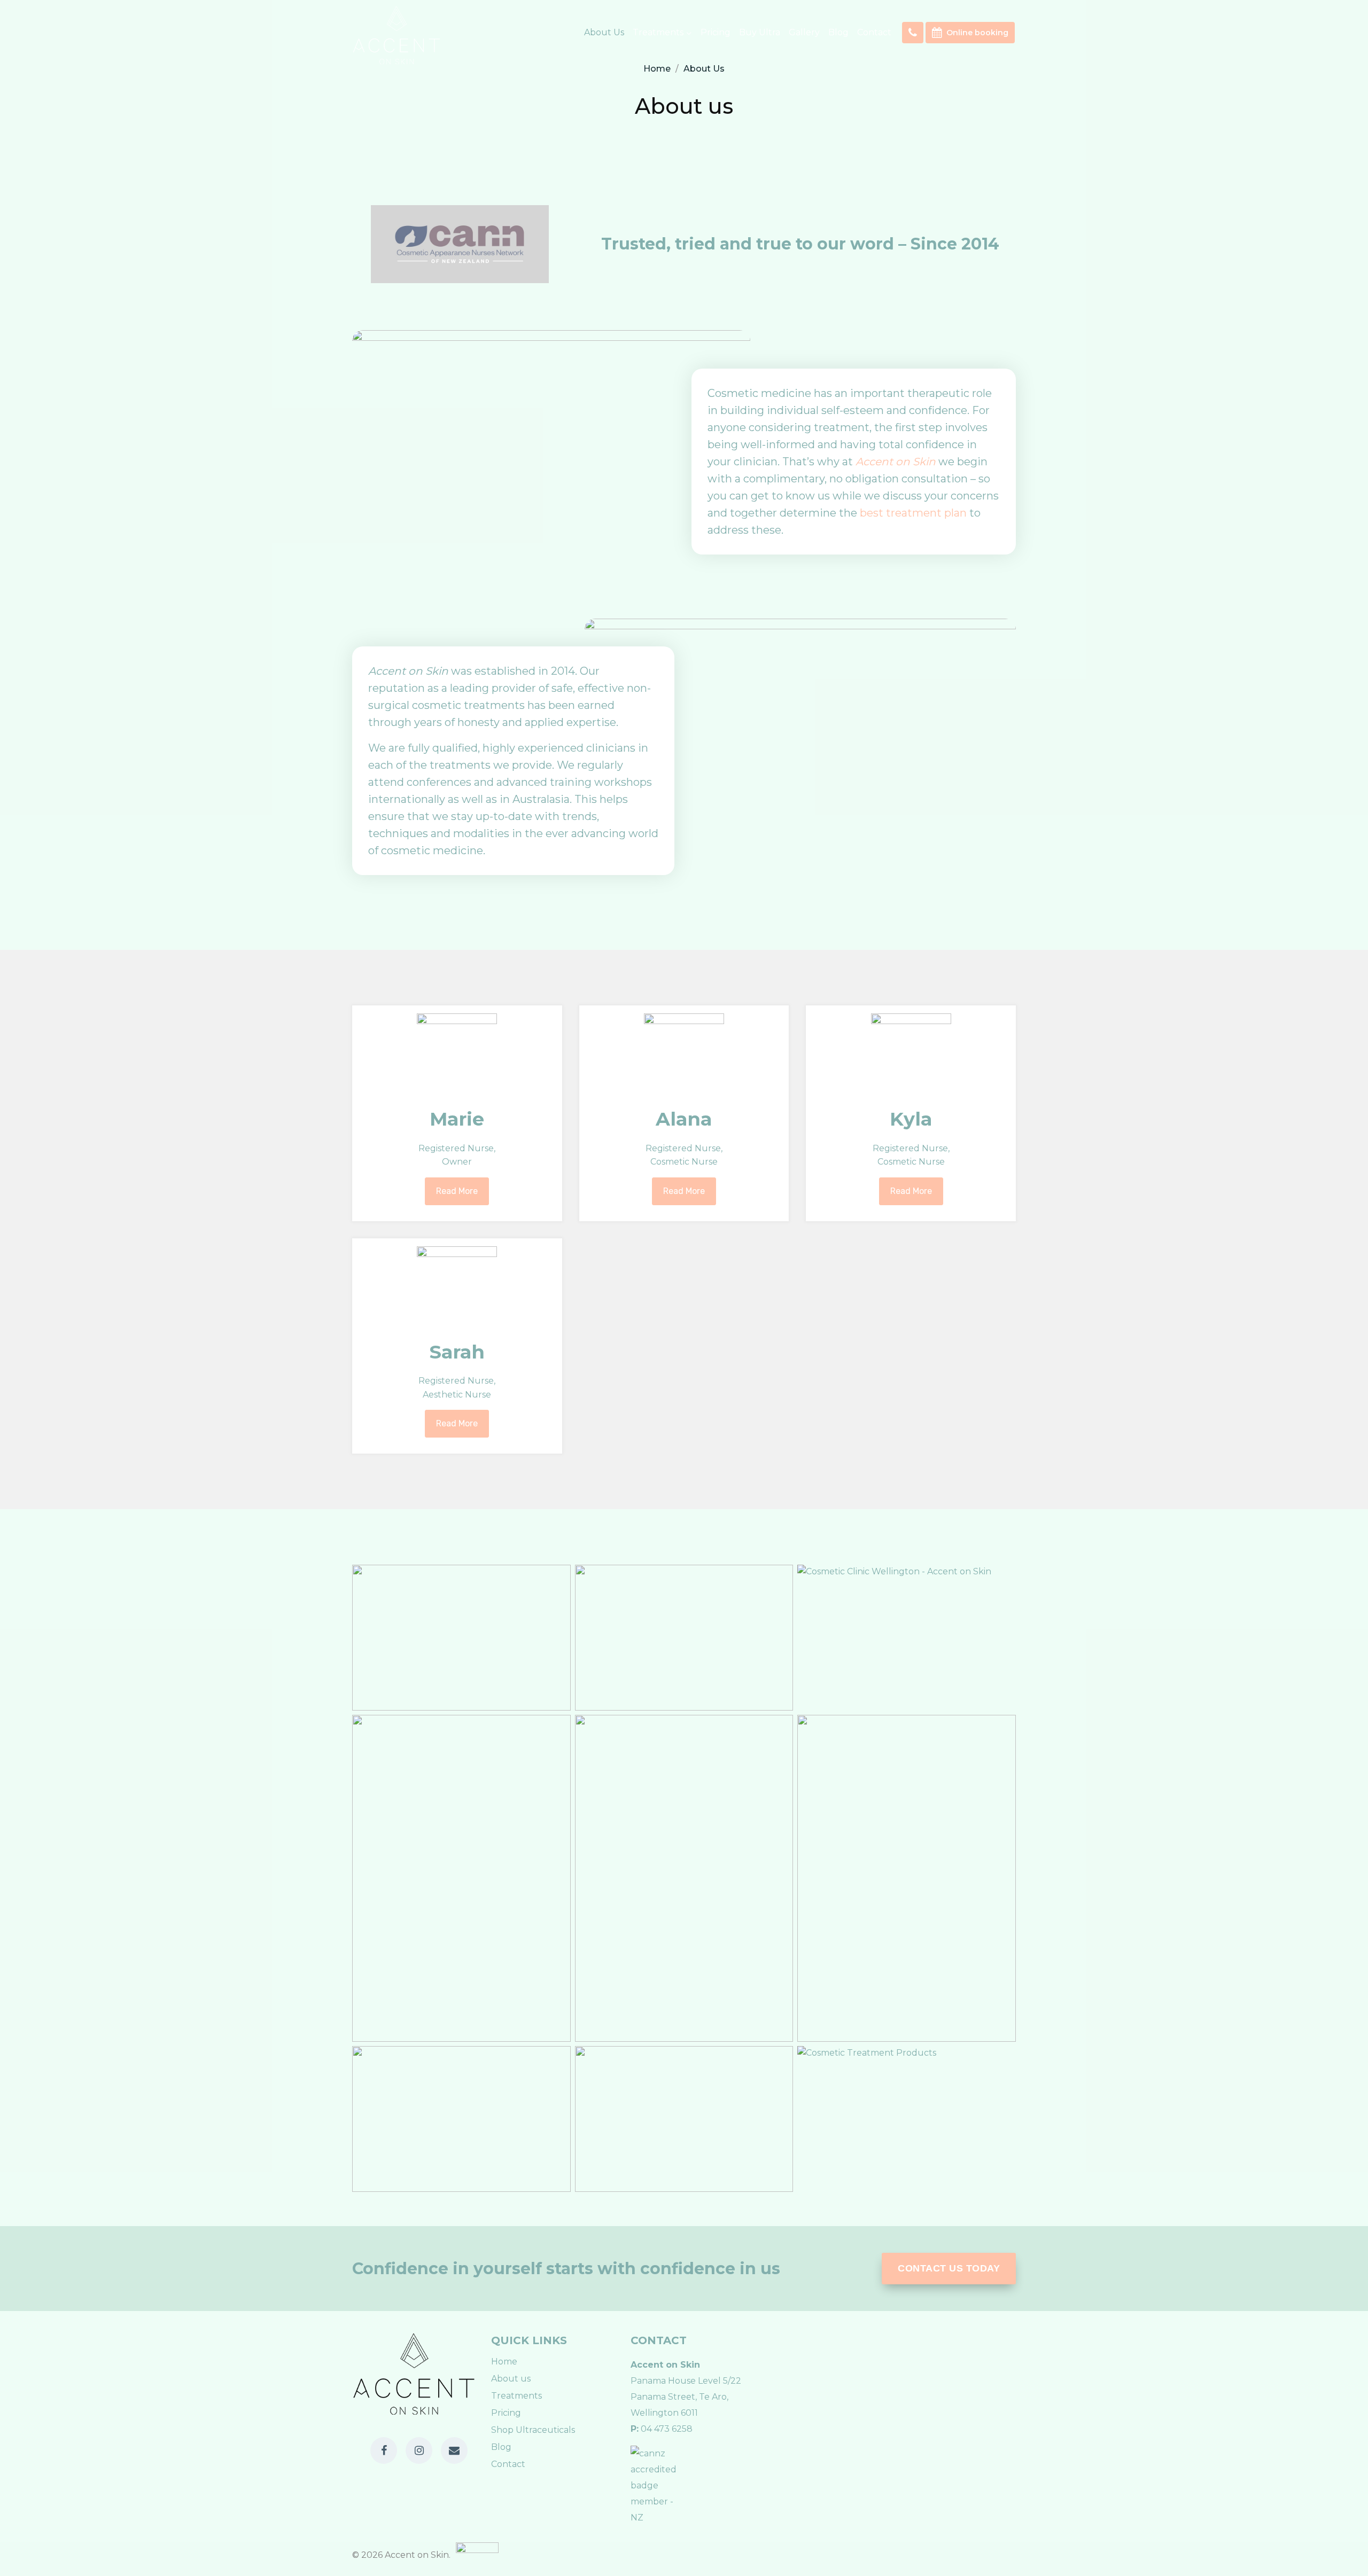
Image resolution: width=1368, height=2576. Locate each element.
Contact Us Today (949, 2268)
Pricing (716, 32)
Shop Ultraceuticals (533, 2430)
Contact (874, 32)
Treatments (516, 2396)
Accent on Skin (896, 462)
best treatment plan (913, 513)
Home (504, 2362)
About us (604, 32)
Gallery (804, 32)
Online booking (977, 33)
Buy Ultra (760, 32)
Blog (838, 32)
